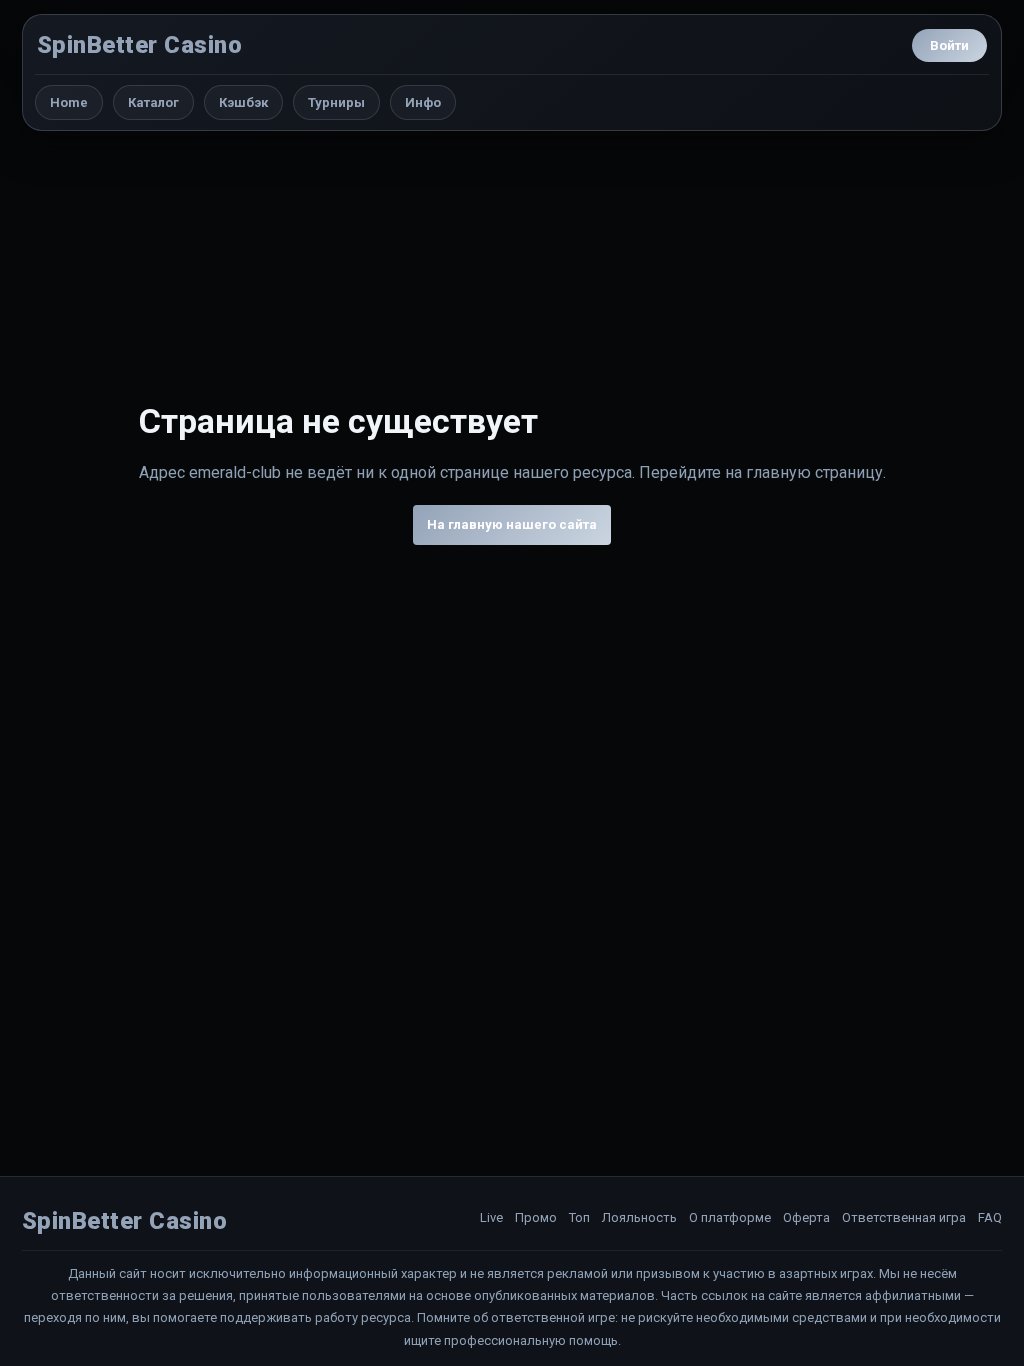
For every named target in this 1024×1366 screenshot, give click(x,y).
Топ (579, 1217)
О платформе (730, 1217)
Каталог (153, 102)
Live (491, 1217)
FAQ (990, 1217)
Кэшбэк (243, 102)
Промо (536, 1217)
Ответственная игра (904, 1217)
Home (69, 102)
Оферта (806, 1217)
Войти (949, 45)
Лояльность (639, 1217)
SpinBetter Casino (139, 45)
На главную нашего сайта (512, 524)
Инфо (423, 102)
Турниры (336, 102)
